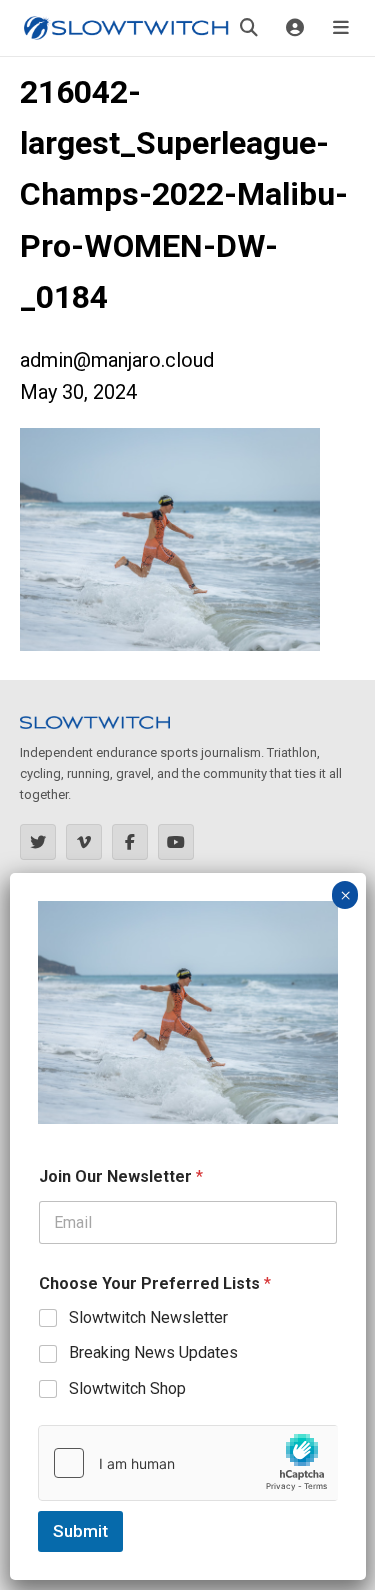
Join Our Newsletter (121, 1176)
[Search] (249, 28)
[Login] (295, 28)
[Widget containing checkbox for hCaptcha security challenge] (188, 1463)
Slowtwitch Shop (127, 1388)
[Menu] (341, 28)
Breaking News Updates (153, 1352)
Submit (80, 1531)
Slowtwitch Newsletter (148, 1317)
